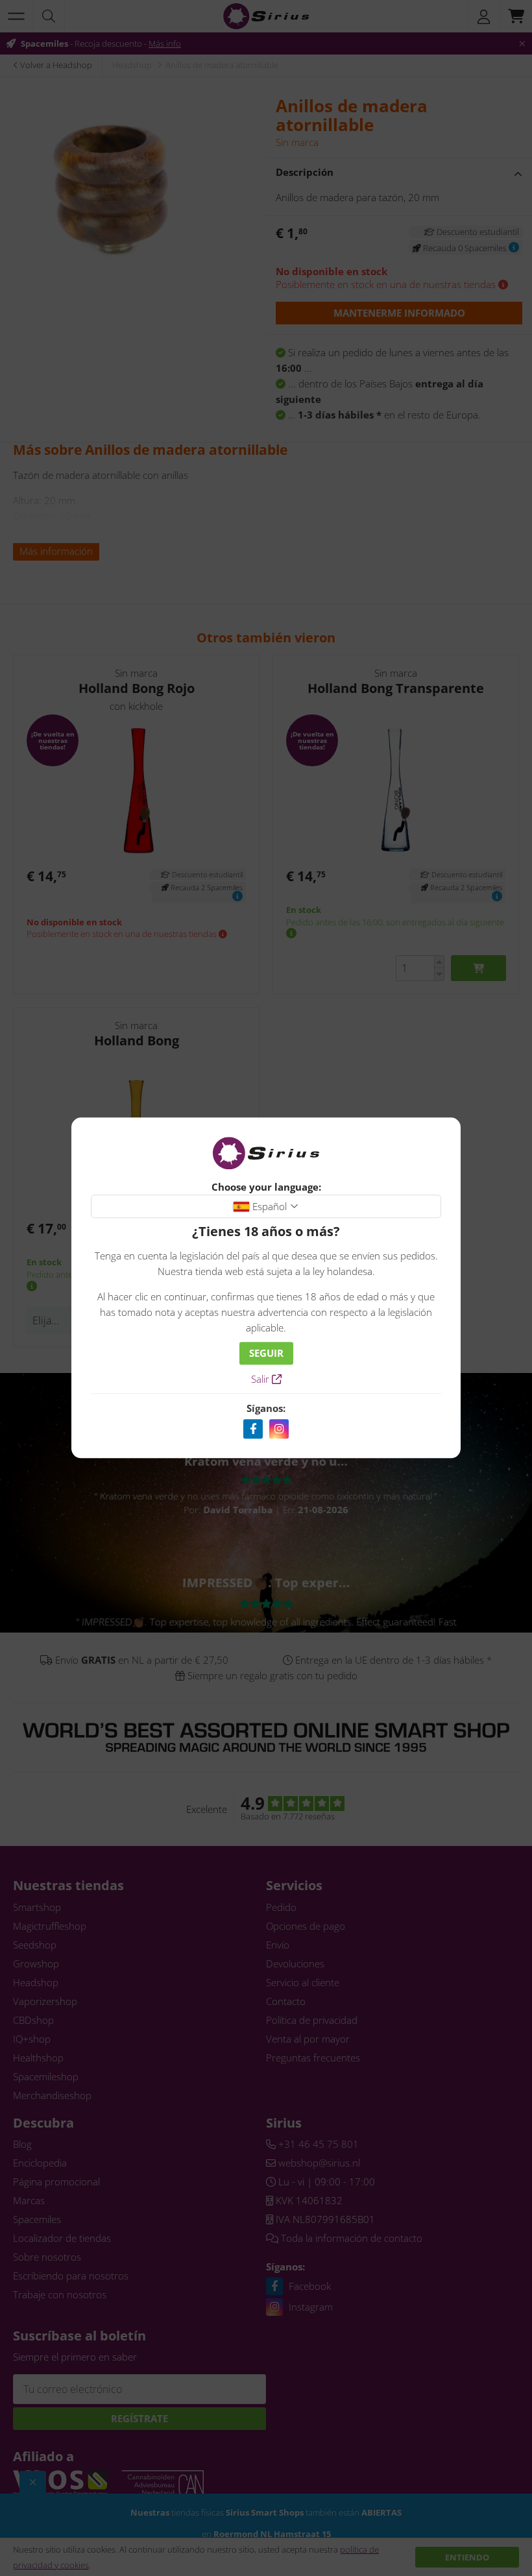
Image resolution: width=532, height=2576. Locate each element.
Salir (261, 1379)
